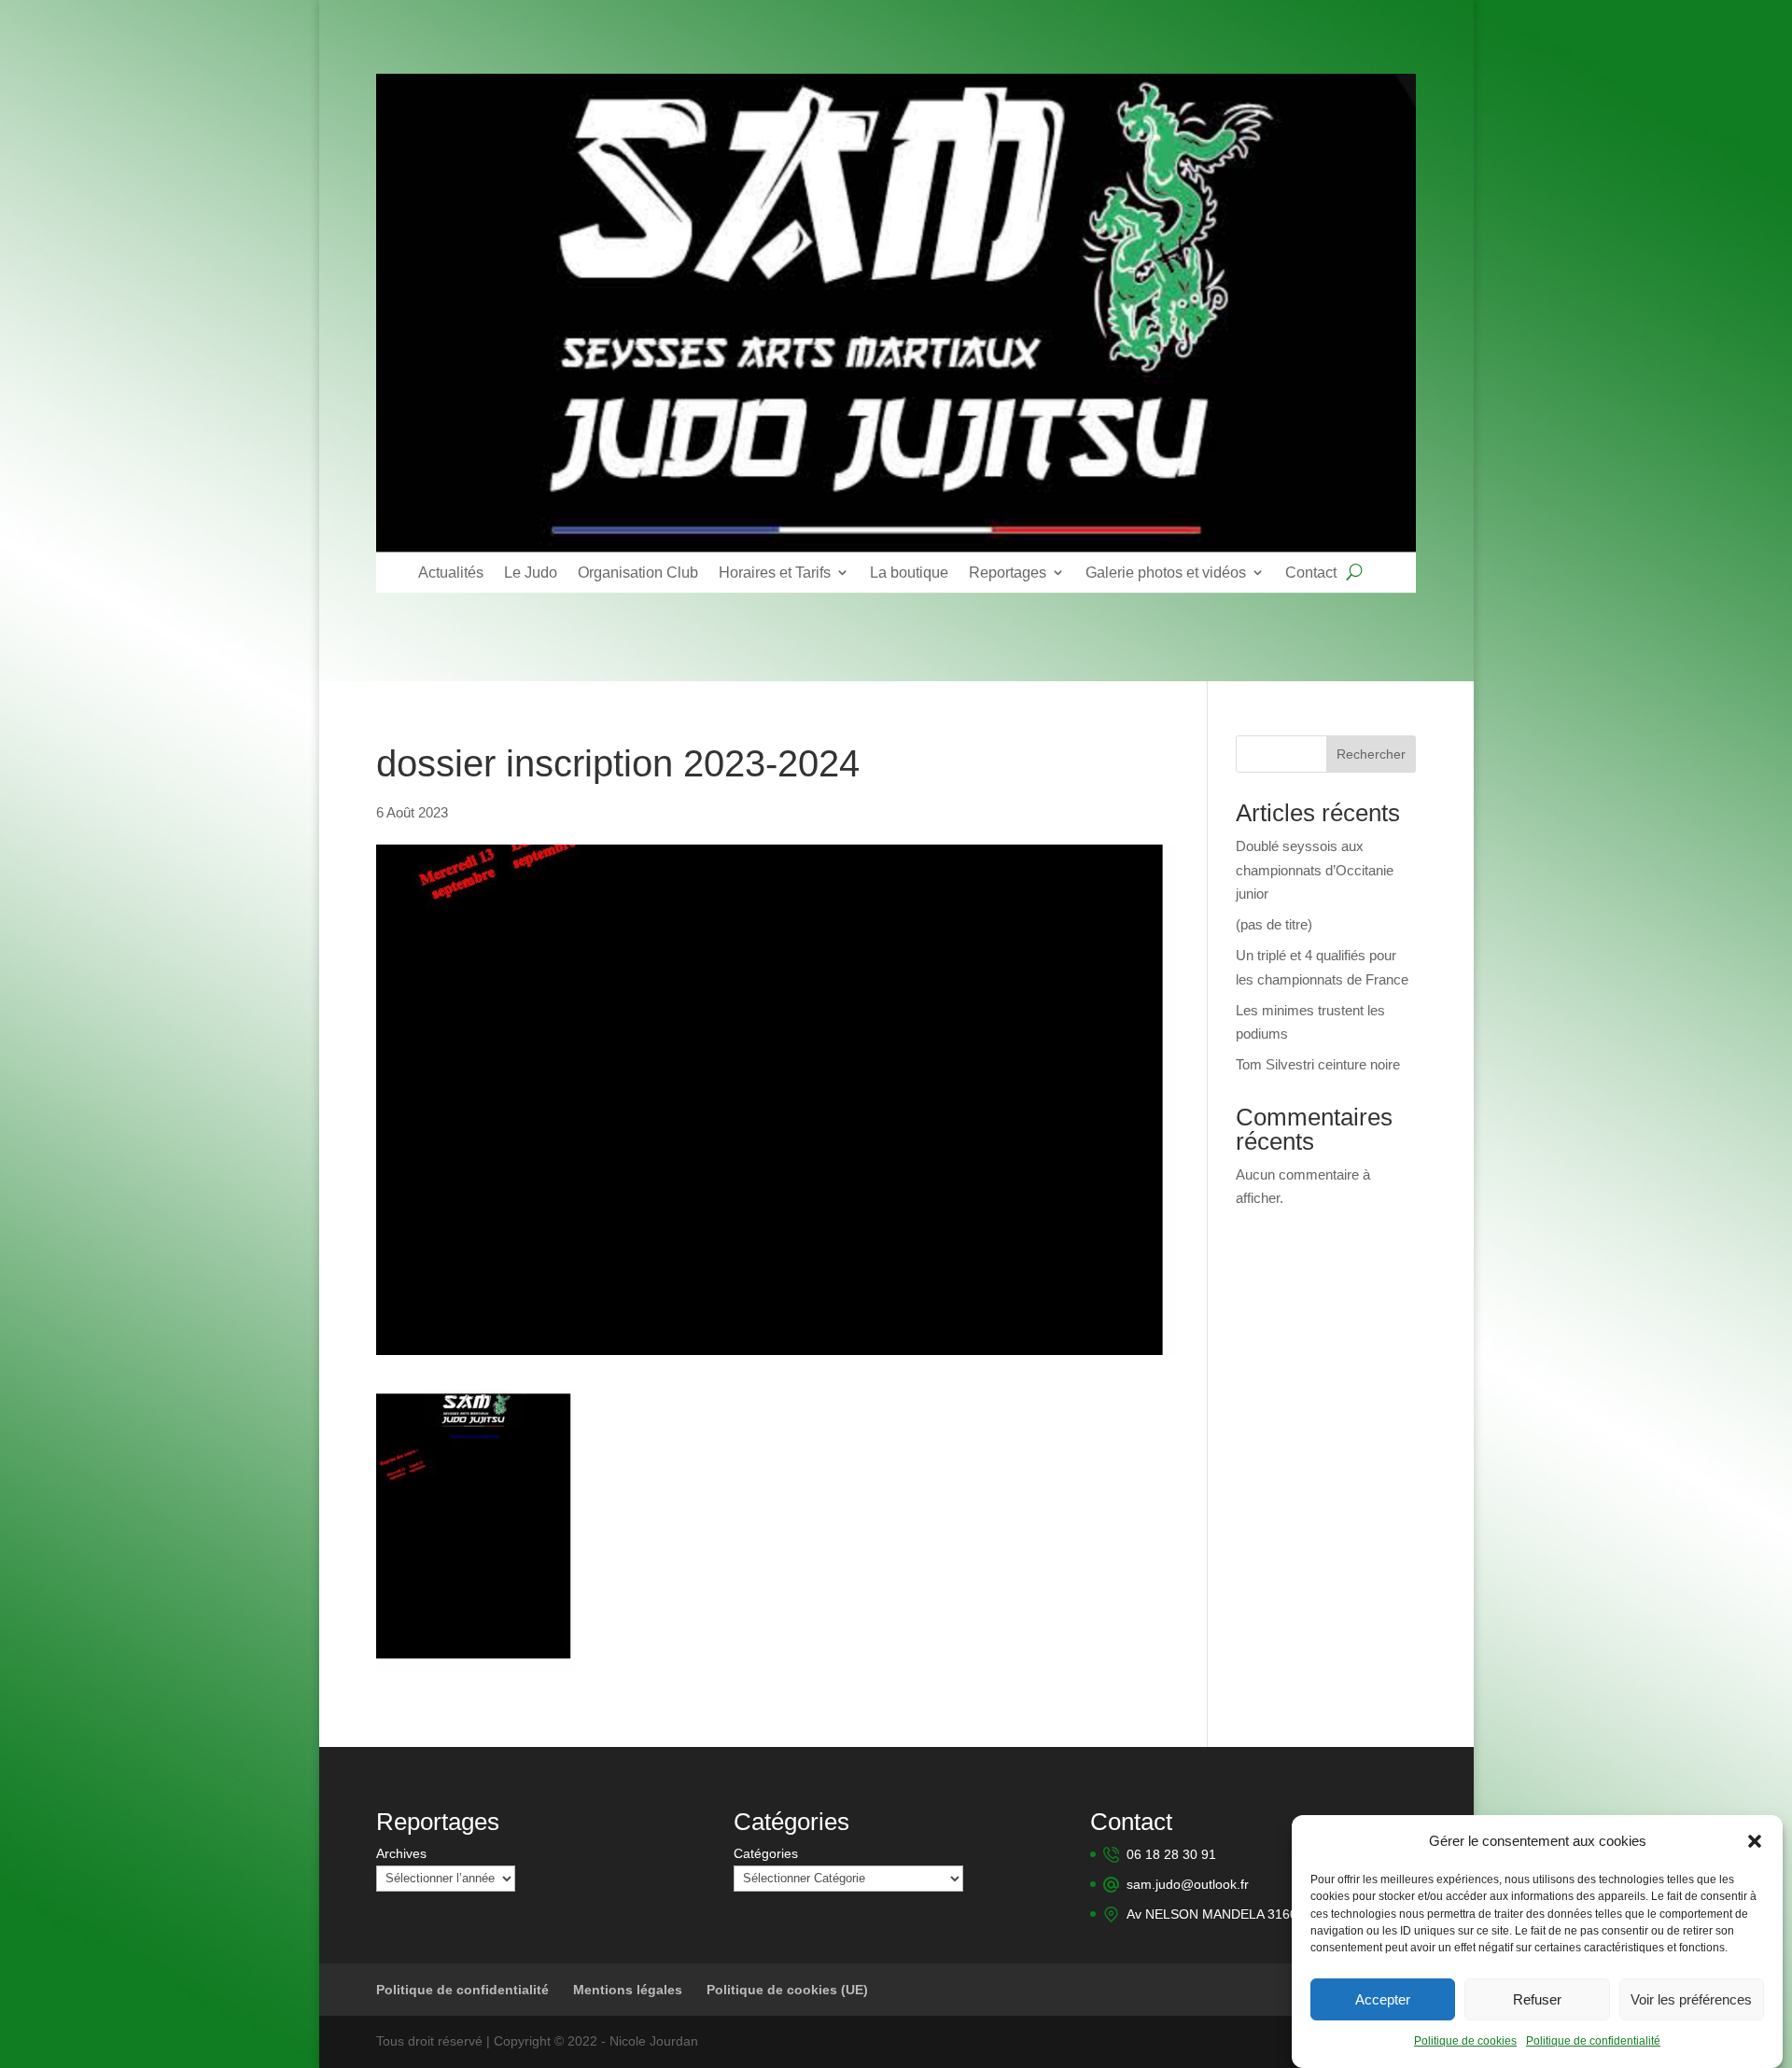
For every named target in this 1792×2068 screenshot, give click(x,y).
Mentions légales (628, 1990)
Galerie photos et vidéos (1166, 572)
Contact (1311, 572)
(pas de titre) (1274, 924)
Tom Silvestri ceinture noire (1318, 1064)
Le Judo (531, 572)
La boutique (909, 572)
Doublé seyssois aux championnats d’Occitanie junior (1315, 870)
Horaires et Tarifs (775, 572)
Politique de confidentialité (1593, 2042)
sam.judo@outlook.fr (1188, 1884)
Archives (401, 1853)
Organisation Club (638, 572)
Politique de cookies (1465, 2042)
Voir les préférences (1691, 1999)
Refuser (1537, 1999)
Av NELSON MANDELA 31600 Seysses (1242, 1914)
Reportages (1008, 572)
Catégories (766, 1853)
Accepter (1383, 1999)
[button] (1755, 1841)
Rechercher (1371, 754)
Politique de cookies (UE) (787, 1990)
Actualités (451, 572)
